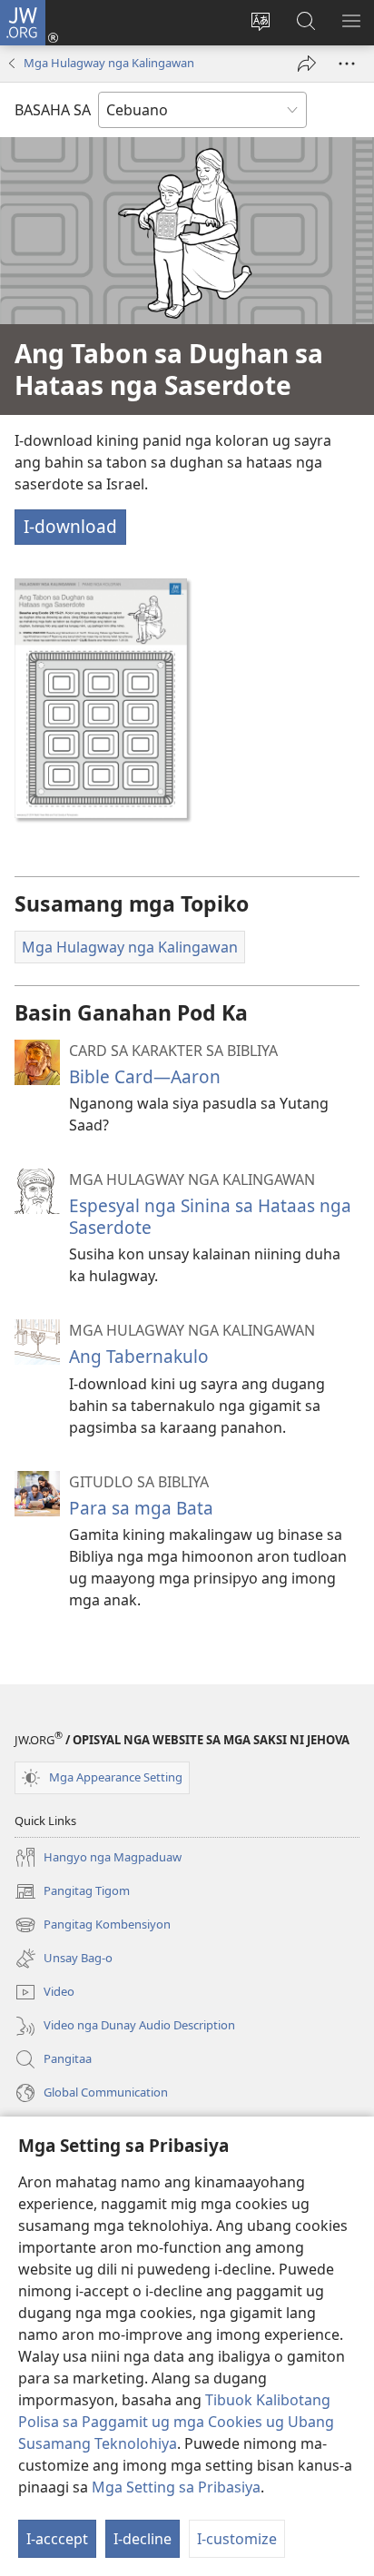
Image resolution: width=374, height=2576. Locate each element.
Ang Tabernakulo (139, 1356)
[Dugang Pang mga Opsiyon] (347, 64)
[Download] (101, 698)
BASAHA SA (53, 110)
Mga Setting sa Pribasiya (176, 2487)
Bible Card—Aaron (145, 1076)
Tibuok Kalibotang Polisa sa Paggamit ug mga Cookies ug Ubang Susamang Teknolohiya (176, 2422)
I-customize (237, 2539)
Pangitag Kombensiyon (93, 1926)
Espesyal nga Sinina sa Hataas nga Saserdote (210, 1216)
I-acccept (57, 2539)
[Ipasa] (307, 64)
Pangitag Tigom (72, 1892)
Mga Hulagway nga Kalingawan (109, 63)
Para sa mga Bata (141, 1508)
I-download (70, 526)
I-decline (143, 2539)
